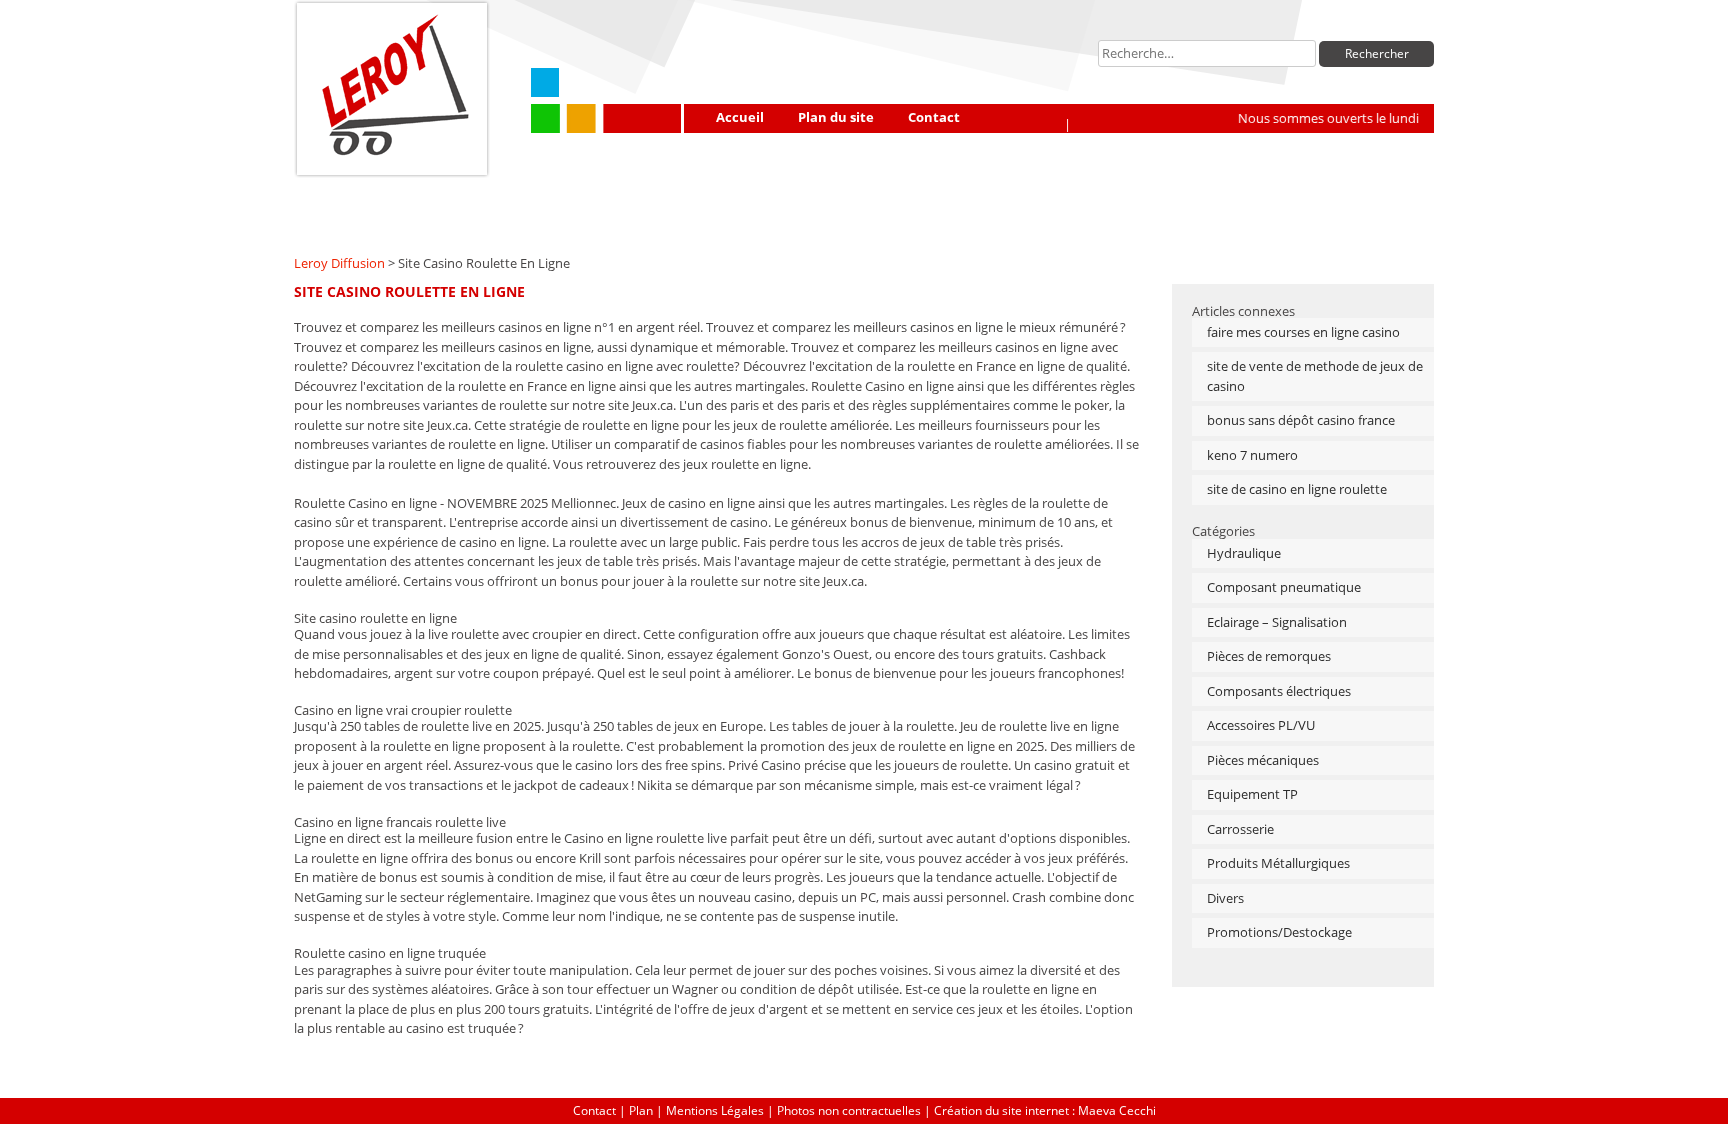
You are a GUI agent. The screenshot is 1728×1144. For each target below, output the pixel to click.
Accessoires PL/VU (1261, 725)
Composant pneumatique (1284, 587)
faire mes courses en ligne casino (1303, 332)
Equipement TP (1252, 794)
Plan (641, 1110)
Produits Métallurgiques (1278, 863)
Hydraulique (1244, 553)
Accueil (740, 117)
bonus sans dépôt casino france (1301, 420)
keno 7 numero (1252, 455)
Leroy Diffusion (339, 263)
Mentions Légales (715, 1110)
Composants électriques (1279, 691)
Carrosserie (1240, 829)
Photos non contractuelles (849, 1110)
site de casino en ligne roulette (1297, 489)
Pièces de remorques (1269, 656)
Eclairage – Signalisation (1277, 622)
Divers (1225, 898)
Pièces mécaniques (1263, 760)
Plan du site (836, 117)
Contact (934, 117)
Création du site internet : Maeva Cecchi (1045, 1110)
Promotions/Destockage (1279, 932)
